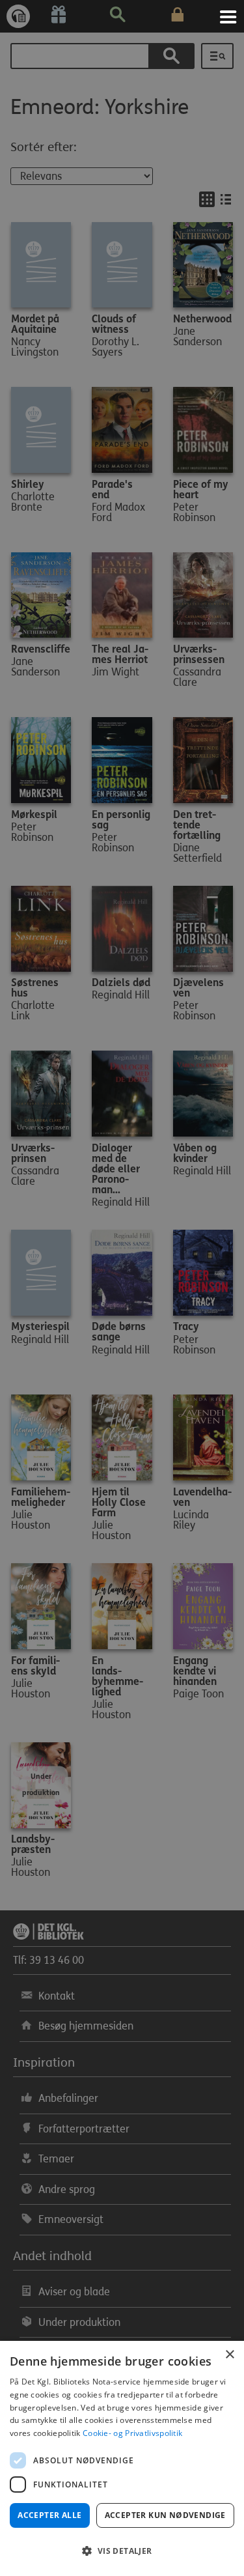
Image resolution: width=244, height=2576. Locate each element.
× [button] (229, 2355)
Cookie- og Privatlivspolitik (132, 2433)
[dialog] (122, 2458)
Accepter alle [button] (49, 2515)
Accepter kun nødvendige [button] (165, 2515)
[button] (122, 2551)
